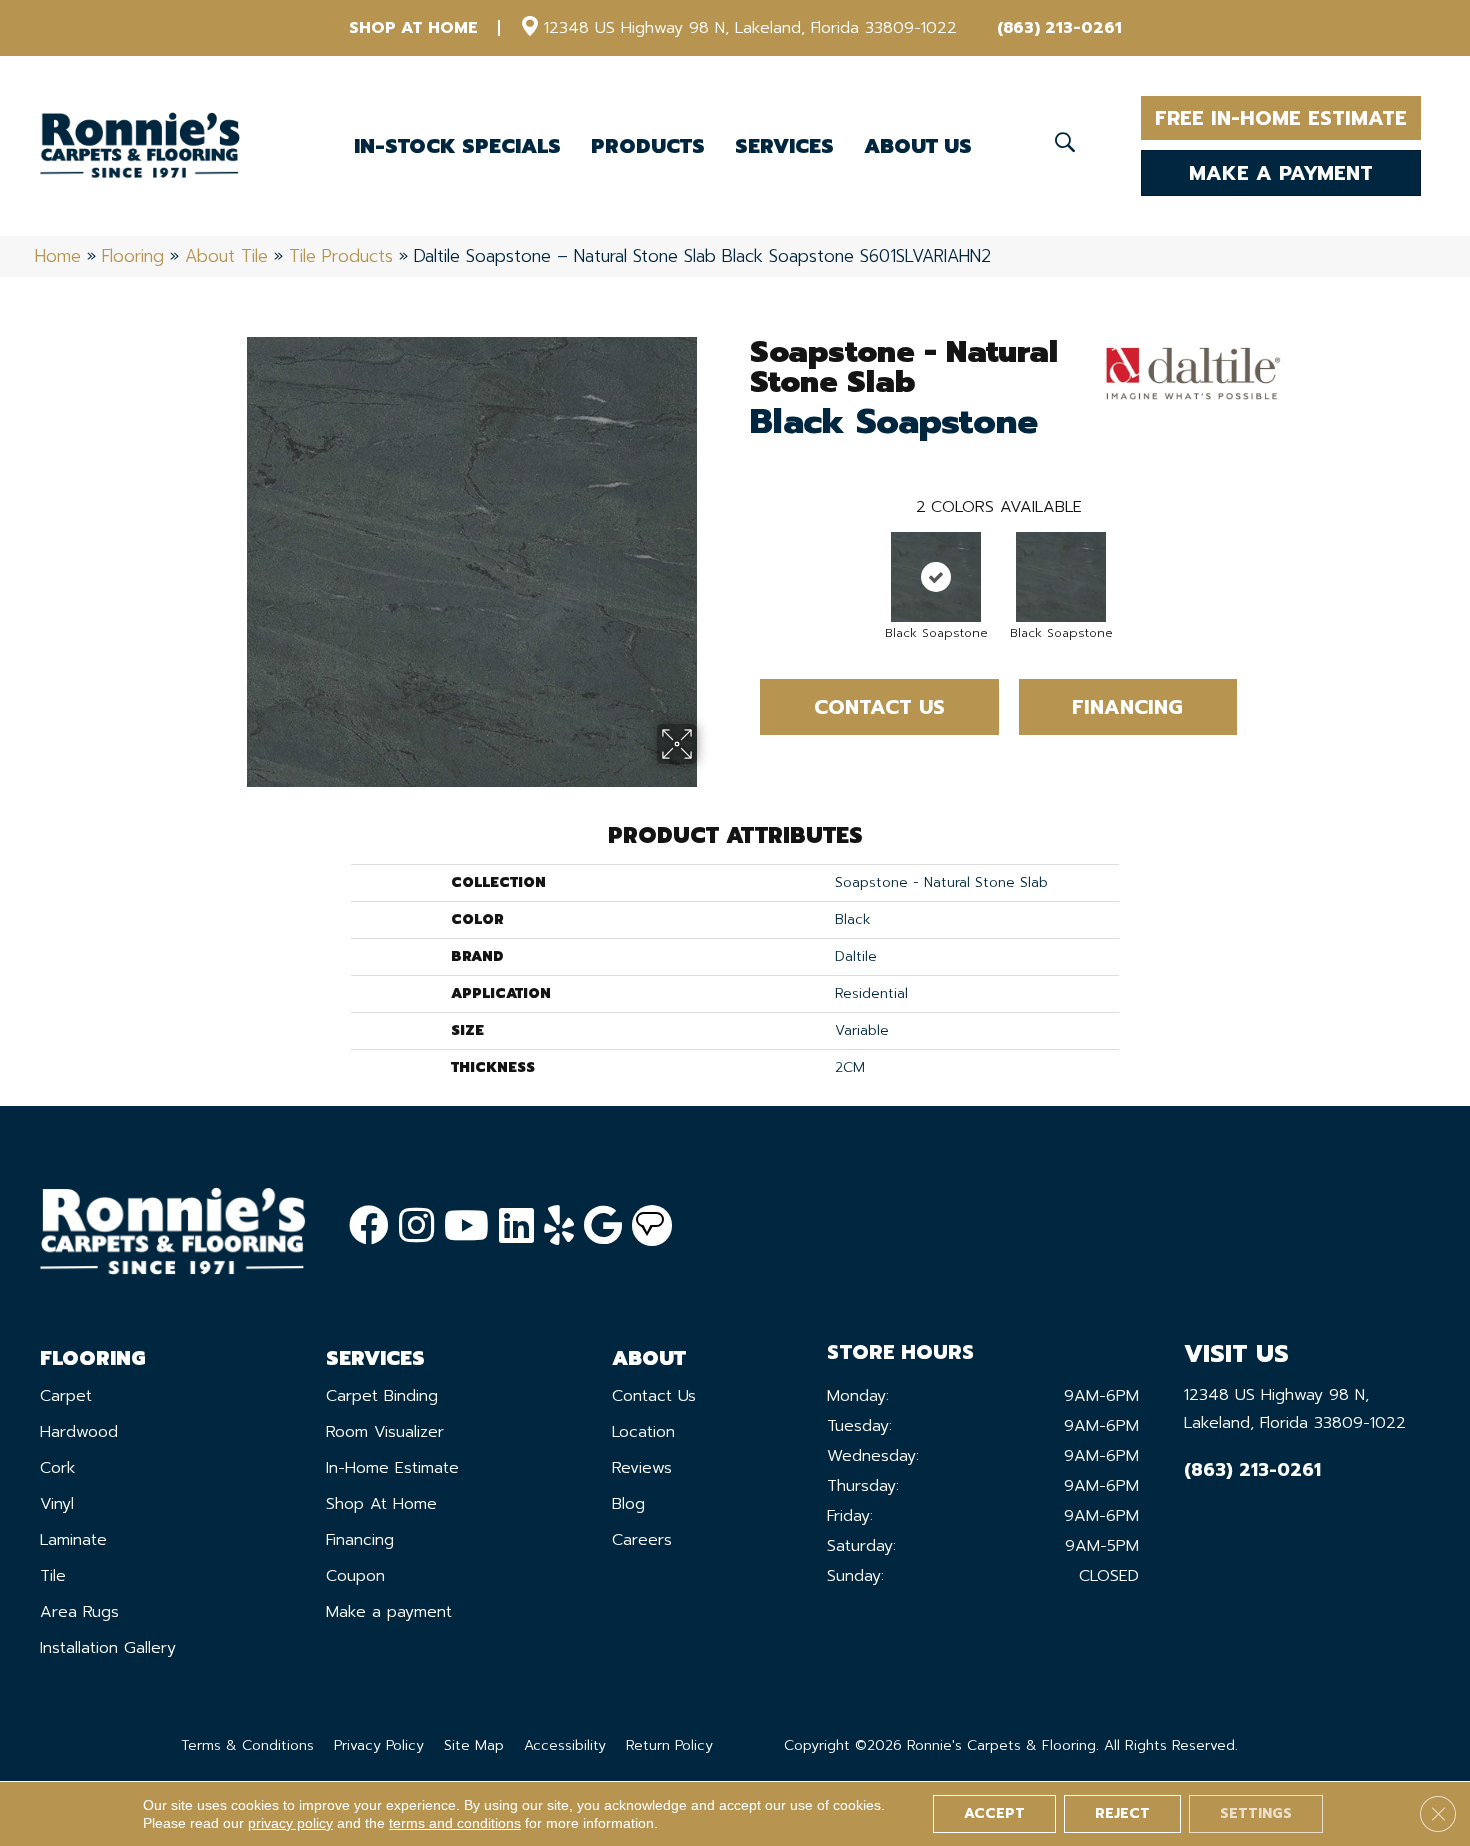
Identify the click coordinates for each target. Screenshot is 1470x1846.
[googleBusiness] (603, 1226)
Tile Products (341, 256)
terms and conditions (455, 1823)
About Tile (226, 256)
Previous (740, 557)
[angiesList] (652, 1226)
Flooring (133, 256)
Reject (1122, 1813)
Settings (1256, 1813)
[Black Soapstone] (936, 577)
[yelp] (559, 1226)
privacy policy (290, 1823)
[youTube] (466, 1226)
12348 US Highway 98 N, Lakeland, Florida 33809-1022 (750, 28)
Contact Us (879, 707)
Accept (994, 1813)
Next (1257, 557)
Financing (1127, 707)
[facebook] (369, 1226)
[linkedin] (516, 1226)
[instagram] (416, 1226)
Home (58, 256)
